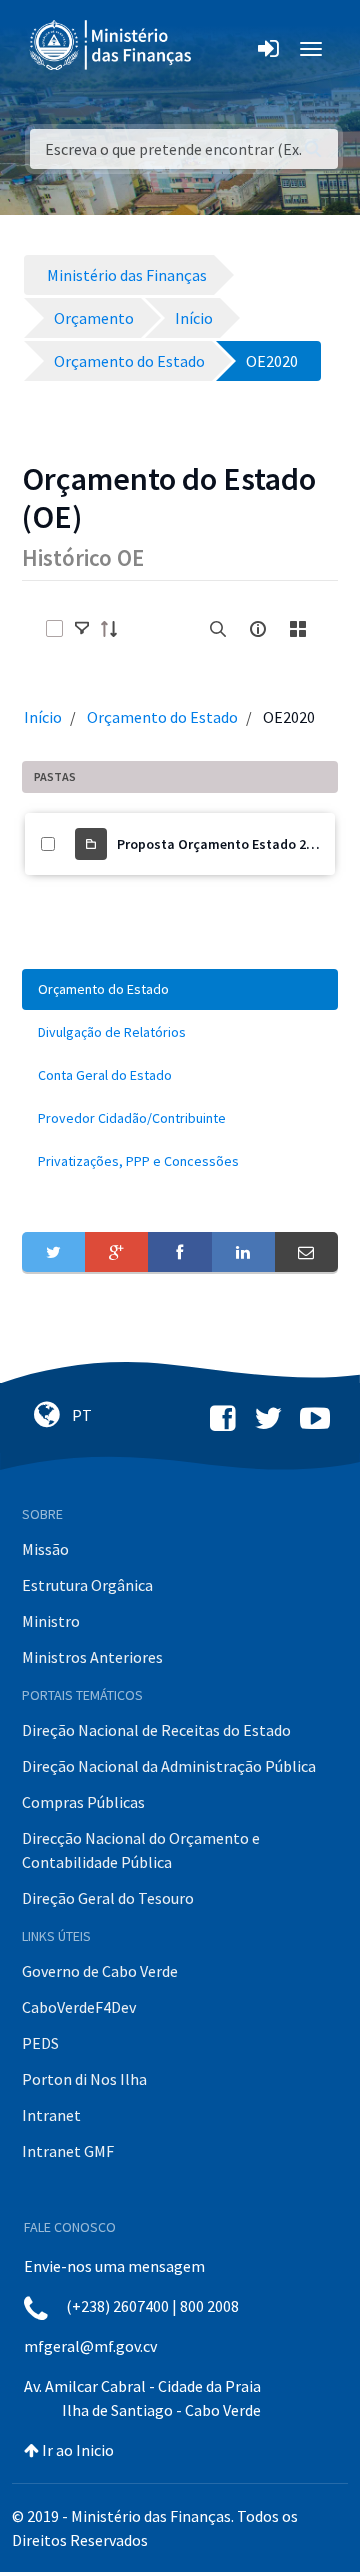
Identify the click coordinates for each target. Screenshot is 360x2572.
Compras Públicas (83, 1802)
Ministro (51, 1621)
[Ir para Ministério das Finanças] (112, 45)
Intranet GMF (68, 2151)
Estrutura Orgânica (87, 1585)
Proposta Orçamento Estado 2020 (222, 844)
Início (43, 717)
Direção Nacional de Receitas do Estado (156, 1730)
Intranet (51, 2115)
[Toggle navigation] (223, 49)
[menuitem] (180, 989)
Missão (45, 1549)
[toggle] (82, 629)
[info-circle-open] (258, 629)
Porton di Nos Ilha (84, 2079)
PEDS (40, 2043)
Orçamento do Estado (162, 717)
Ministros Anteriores (92, 1657)
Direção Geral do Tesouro (108, 1898)
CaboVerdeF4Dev (79, 2007)
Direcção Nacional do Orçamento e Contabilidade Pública (141, 1850)
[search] (218, 629)
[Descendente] (115, 629)
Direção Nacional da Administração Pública (169, 1766)
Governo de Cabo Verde (100, 1971)
